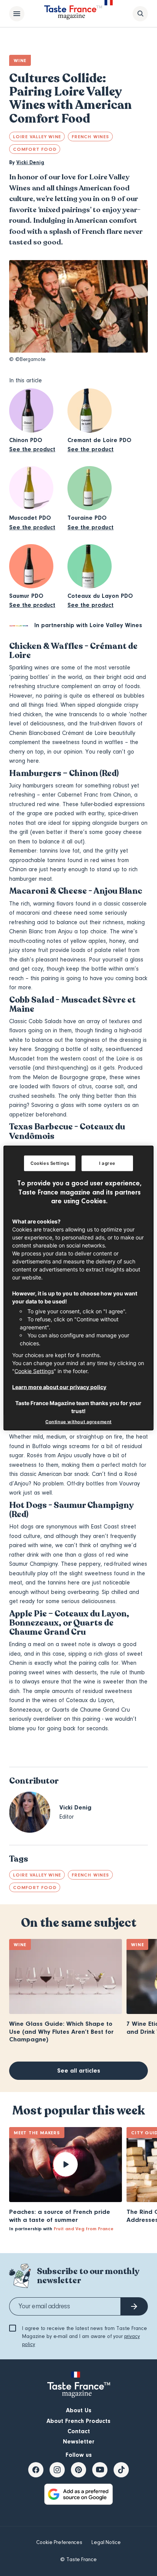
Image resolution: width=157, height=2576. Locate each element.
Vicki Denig (30, 163)
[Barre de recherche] (140, 14)
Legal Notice (106, 2542)
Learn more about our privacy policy (59, 1387)
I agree (107, 1163)
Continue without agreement (78, 1421)
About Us (79, 2410)
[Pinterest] (78, 2470)
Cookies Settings (50, 1163)
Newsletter (79, 2442)
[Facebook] (36, 2470)
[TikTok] (121, 2470)
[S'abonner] (134, 2306)
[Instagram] (57, 2470)
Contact (79, 2431)
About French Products (78, 2421)
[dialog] (78, 1288)
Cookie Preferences (59, 2542)
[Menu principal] (17, 14)
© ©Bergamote (27, 359)
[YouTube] (100, 2470)
